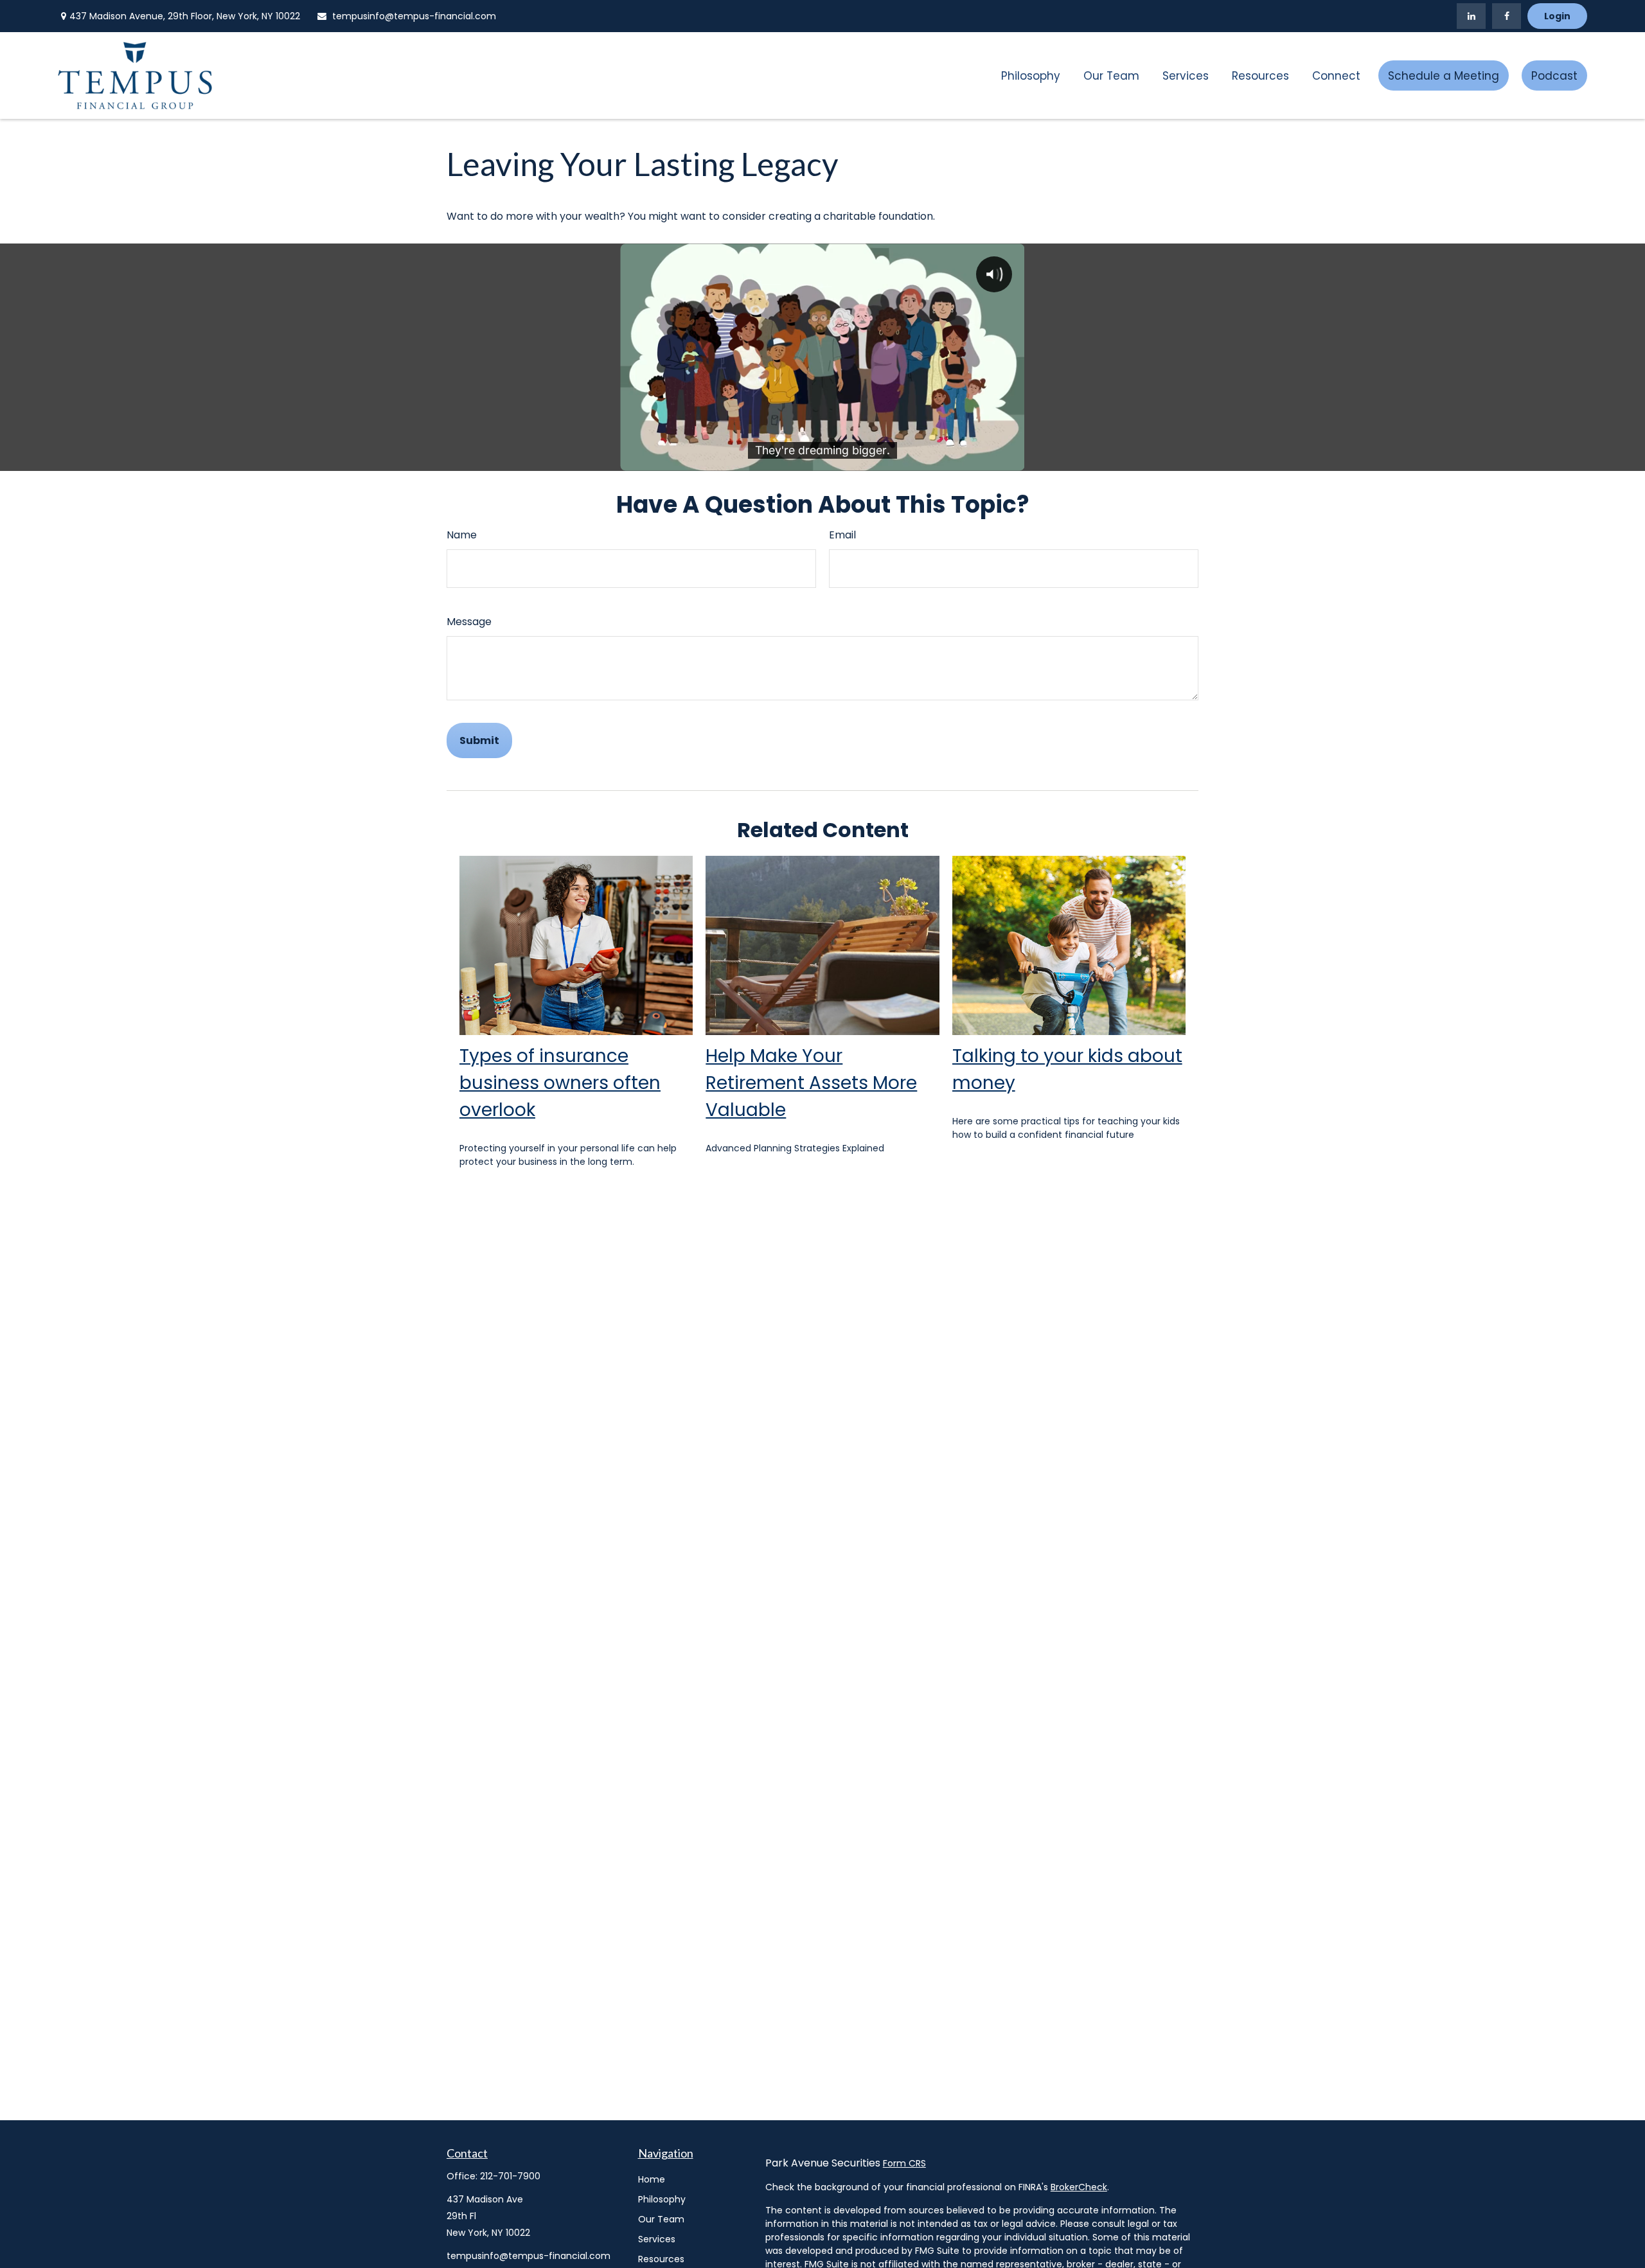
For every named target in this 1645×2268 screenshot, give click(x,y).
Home (652, 2179)
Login (1557, 16)
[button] (1031, 75)
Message (469, 622)
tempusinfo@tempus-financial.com (414, 16)
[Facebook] (1507, 16)
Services (657, 2239)
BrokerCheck (1079, 2187)
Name (462, 535)
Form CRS (904, 2163)
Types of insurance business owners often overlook (560, 1083)
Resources (661, 2259)
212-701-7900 (510, 2176)
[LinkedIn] (1471, 16)
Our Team (661, 2219)
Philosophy (662, 2199)
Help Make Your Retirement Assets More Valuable (811, 1083)
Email (842, 535)
